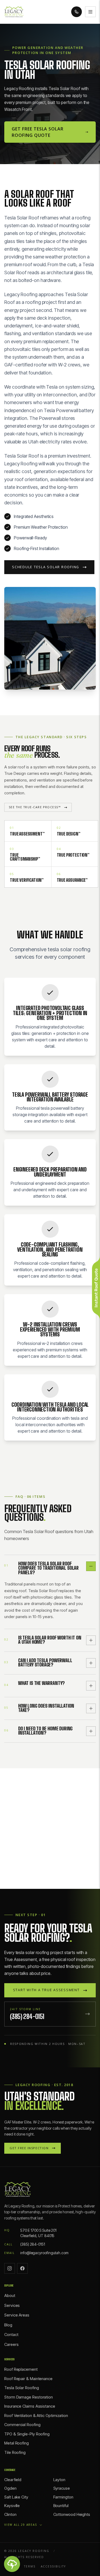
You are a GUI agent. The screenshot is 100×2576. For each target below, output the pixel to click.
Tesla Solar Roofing (21, 2388)
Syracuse (62, 2488)
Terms (30, 2566)
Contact (11, 2335)
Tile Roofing (15, 2452)
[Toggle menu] (90, 12)
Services (12, 2305)
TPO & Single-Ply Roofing (27, 2434)
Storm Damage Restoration (29, 2397)
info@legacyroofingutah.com (44, 2253)
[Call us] (77, 12)
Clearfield (13, 2480)
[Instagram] (10, 2268)
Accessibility (53, 2566)
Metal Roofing (17, 2443)
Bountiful (61, 2506)
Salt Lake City (16, 2497)
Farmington (63, 2497)
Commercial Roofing (22, 2425)
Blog (8, 2325)
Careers (11, 2344)
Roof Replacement (21, 2369)
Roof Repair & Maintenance (28, 2379)
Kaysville (12, 2506)
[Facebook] (22, 2268)
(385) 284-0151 (33, 2244)
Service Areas (17, 2315)
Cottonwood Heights (72, 2514)
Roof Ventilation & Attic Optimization (36, 2416)
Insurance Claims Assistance (30, 2406)
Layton (59, 2480)
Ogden (10, 2488)
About (10, 2295)
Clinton (10, 2514)
